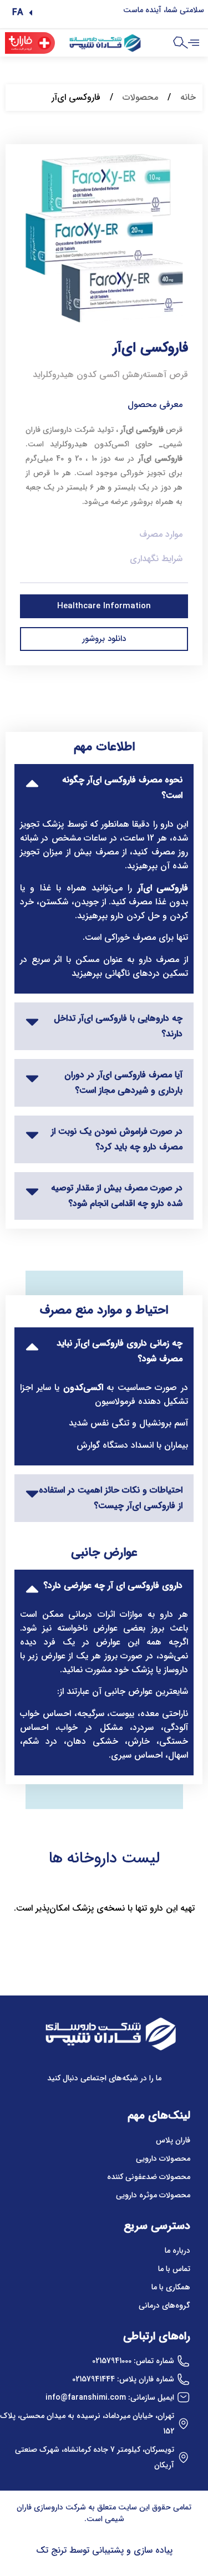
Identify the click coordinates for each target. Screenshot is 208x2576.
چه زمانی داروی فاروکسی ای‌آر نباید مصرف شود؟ (120, 1351)
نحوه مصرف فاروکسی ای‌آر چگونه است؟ (122, 788)
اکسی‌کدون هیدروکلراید (89, 444)
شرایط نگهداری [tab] (156, 559)
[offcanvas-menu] (194, 43)
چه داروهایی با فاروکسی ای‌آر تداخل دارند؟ (118, 1026)
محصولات (140, 97)
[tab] (104, 788)
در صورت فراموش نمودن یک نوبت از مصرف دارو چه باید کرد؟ (117, 1139)
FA (18, 12)
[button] (22, 13)
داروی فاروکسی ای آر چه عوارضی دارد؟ (113, 1585)
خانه (188, 97)
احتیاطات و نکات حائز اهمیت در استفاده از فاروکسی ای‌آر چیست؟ (111, 1498)
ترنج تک (51, 2550)
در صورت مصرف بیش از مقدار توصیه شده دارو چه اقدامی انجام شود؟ (117, 1196)
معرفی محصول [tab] (155, 404)
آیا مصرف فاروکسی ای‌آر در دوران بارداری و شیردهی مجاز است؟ (123, 1083)
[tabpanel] (104, 470)
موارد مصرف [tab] (161, 534)
